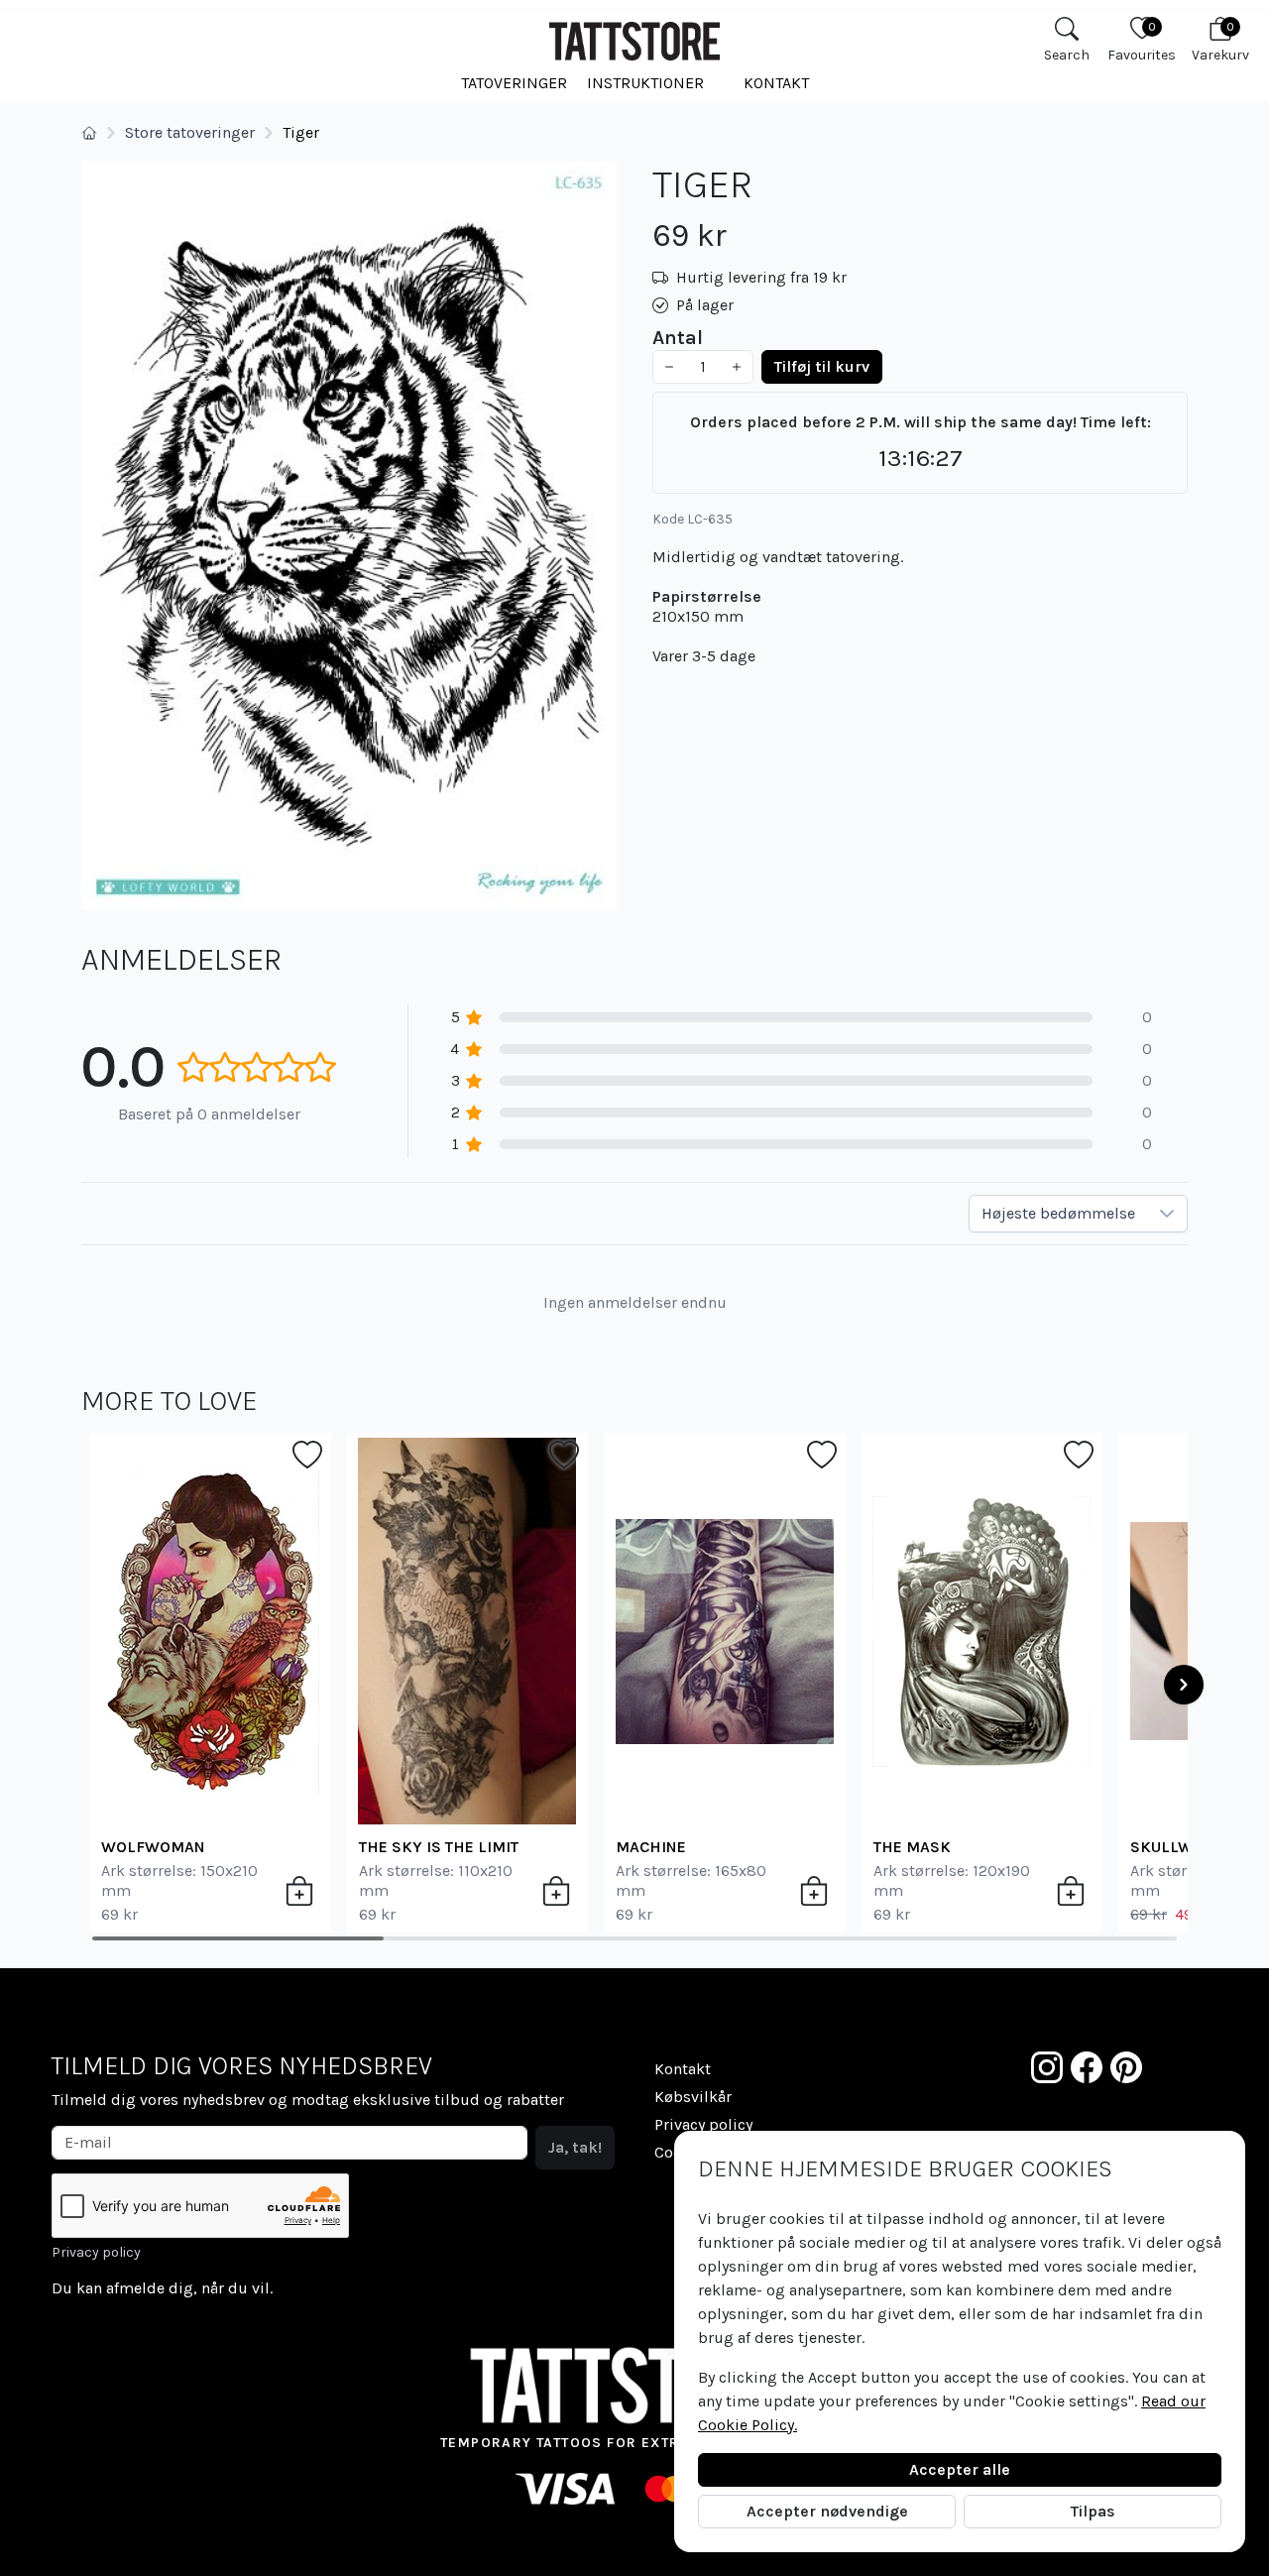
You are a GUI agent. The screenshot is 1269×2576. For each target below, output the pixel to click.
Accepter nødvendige (827, 2511)
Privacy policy (96, 2252)
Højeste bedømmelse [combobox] (1058, 1213)
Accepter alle (960, 2469)
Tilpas (1093, 2511)
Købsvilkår (693, 2097)
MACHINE (651, 1847)
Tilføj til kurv (822, 366)
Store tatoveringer (190, 132)
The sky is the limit (439, 1847)
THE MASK (912, 1847)
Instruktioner (645, 83)
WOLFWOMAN (153, 1847)
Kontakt (776, 83)
